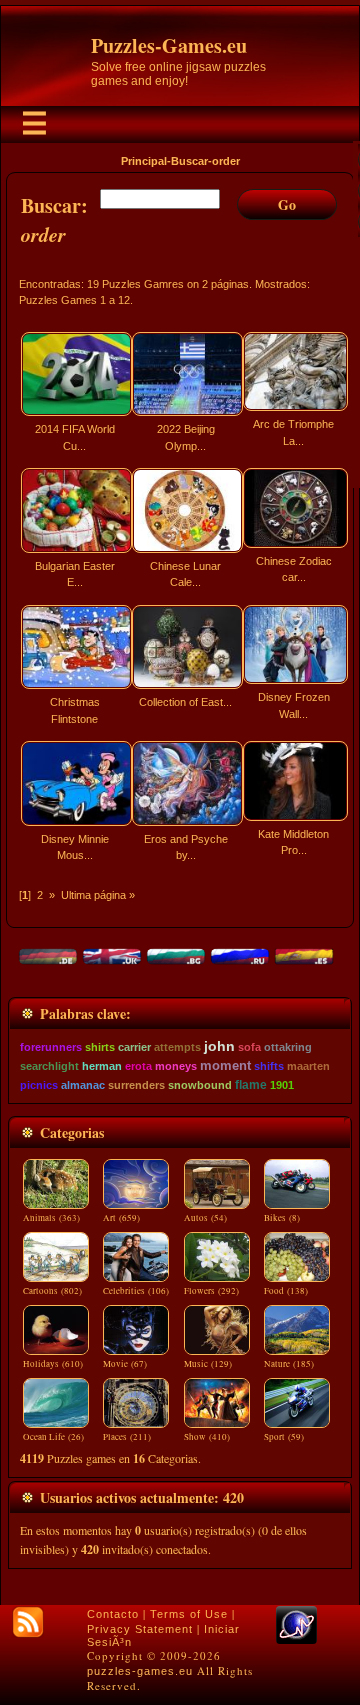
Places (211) (127, 1437)
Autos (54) (205, 1218)
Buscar (189, 161)
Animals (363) (51, 1218)
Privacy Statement (140, 1629)
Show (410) (207, 1437)
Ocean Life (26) (53, 1437)
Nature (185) (289, 1364)
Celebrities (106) (136, 1291)
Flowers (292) (211, 1291)
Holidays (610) (53, 1364)
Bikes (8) (282, 1218)
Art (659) (121, 1218)
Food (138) (286, 1291)
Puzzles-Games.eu (169, 45)
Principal (144, 161)
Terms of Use (189, 1614)
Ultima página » (98, 895)
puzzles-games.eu (140, 1671)
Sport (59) (284, 1437)
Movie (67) (125, 1364)
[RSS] (28, 1622)
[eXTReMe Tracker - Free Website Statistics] (296, 1640)
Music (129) (208, 1364)
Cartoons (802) (52, 1291)
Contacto (113, 1614)
